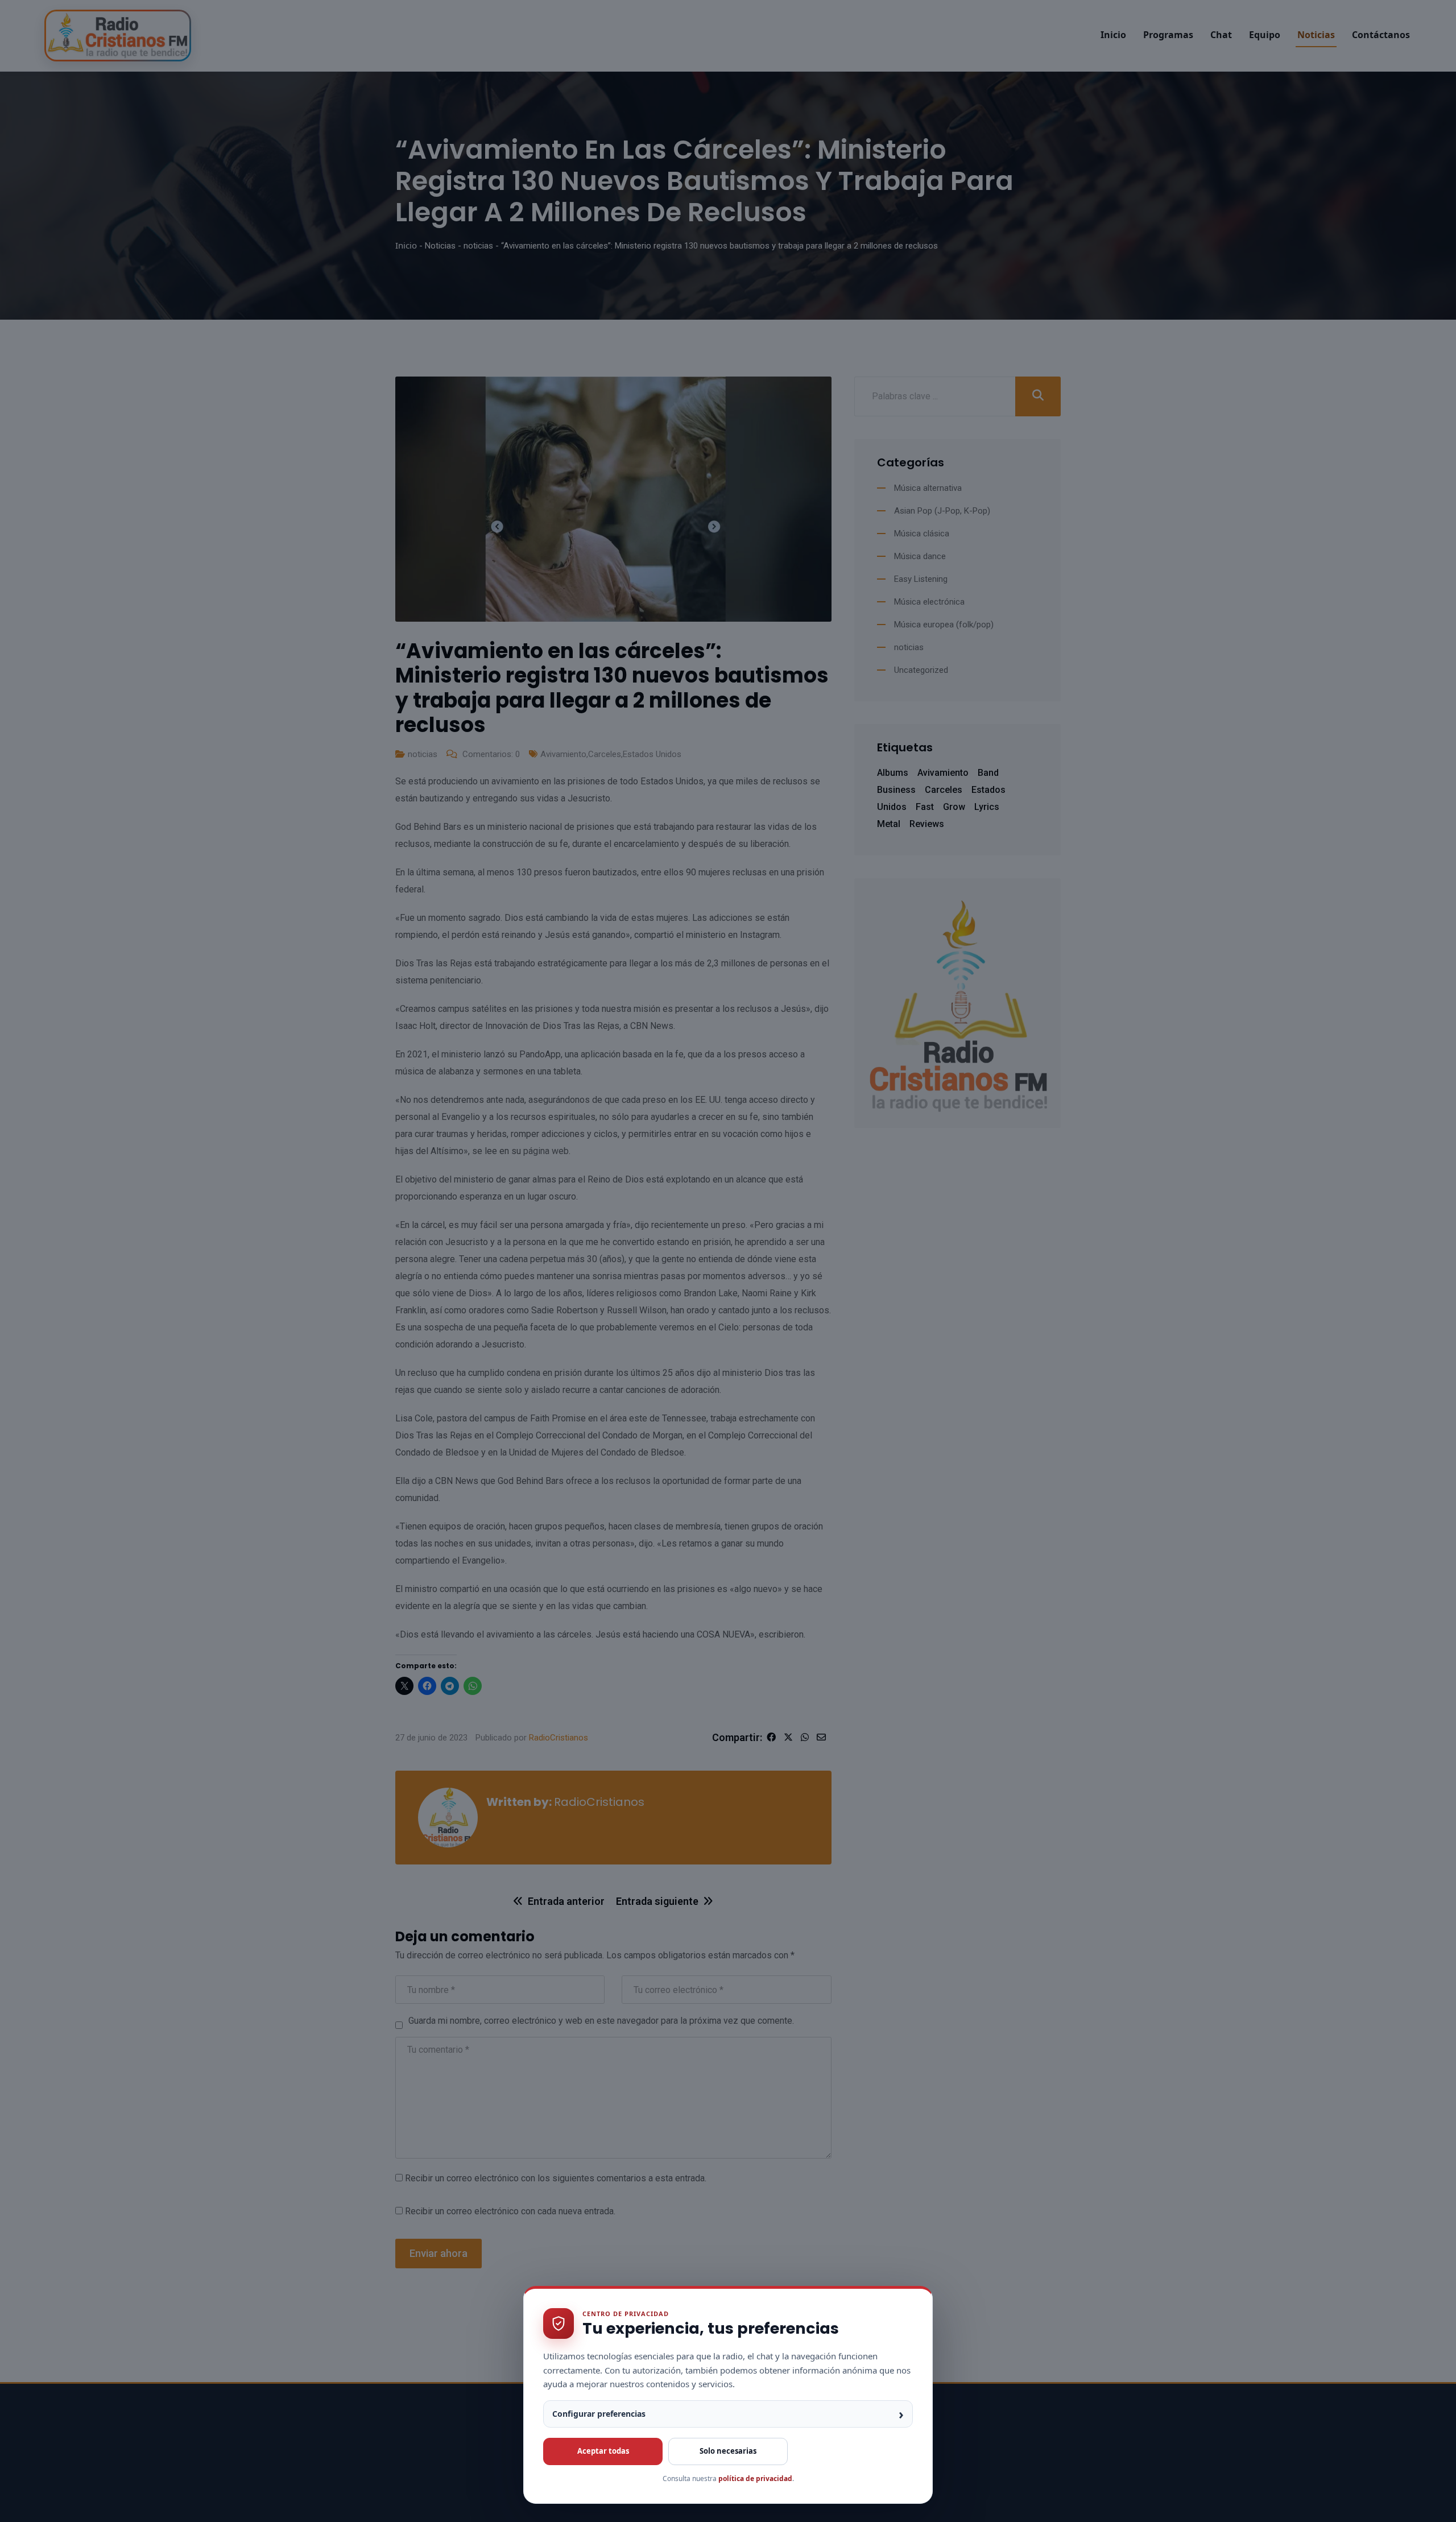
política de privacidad (755, 2478)
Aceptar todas (603, 2451)
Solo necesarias (728, 2451)
